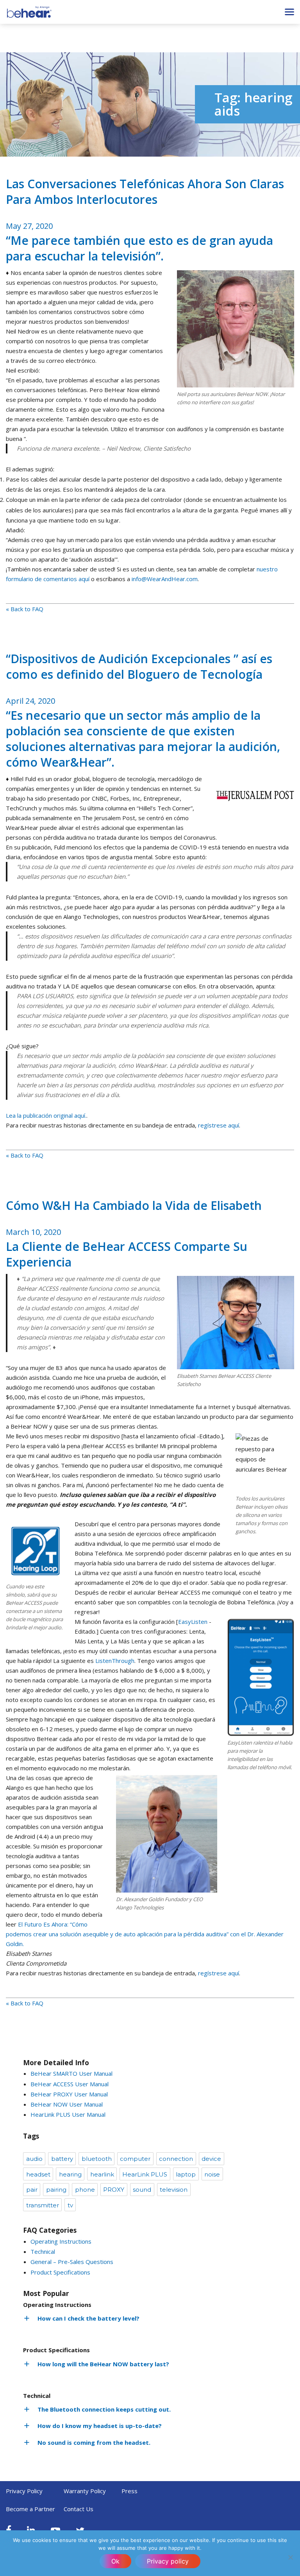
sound (142, 2190)
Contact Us (79, 2509)
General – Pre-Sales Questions (72, 2262)
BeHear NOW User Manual (67, 2104)
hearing (70, 2174)
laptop (186, 2174)
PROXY (114, 2190)
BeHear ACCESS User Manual (70, 2084)
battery (62, 2159)
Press (129, 2491)
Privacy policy (168, 2561)
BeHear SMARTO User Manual (71, 2073)
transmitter (43, 2205)
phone (85, 2190)
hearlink (102, 2174)
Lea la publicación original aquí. (46, 1115)
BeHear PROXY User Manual (69, 2094)
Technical (43, 2251)
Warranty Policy (85, 2491)
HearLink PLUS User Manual (68, 2114)
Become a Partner (30, 2509)
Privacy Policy (24, 2491)
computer (135, 2159)
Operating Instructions (61, 2241)
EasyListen (193, 1622)
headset (38, 2174)
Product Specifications (60, 2272)
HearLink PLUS (145, 2174)
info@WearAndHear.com (165, 579)
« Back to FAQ (25, 609)
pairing (56, 2190)
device (211, 2159)
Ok (115, 2561)
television (174, 2190)
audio (34, 2159)
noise (212, 2174)
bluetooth (97, 2159)
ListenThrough (115, 1661)
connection (176, 2159)
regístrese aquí (219, 1125)
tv (70, 2205)
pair (32, 2190)
